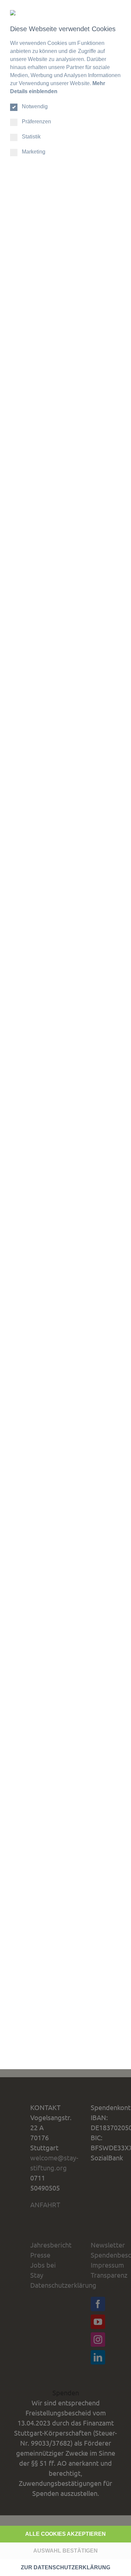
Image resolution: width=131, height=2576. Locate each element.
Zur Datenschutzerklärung (65, 2567)
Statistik (31, 137)
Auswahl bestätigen (65, 2551)
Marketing (34, 152)
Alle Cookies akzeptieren (65, 2534)
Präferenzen (36, 122)
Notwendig (35, 106)
